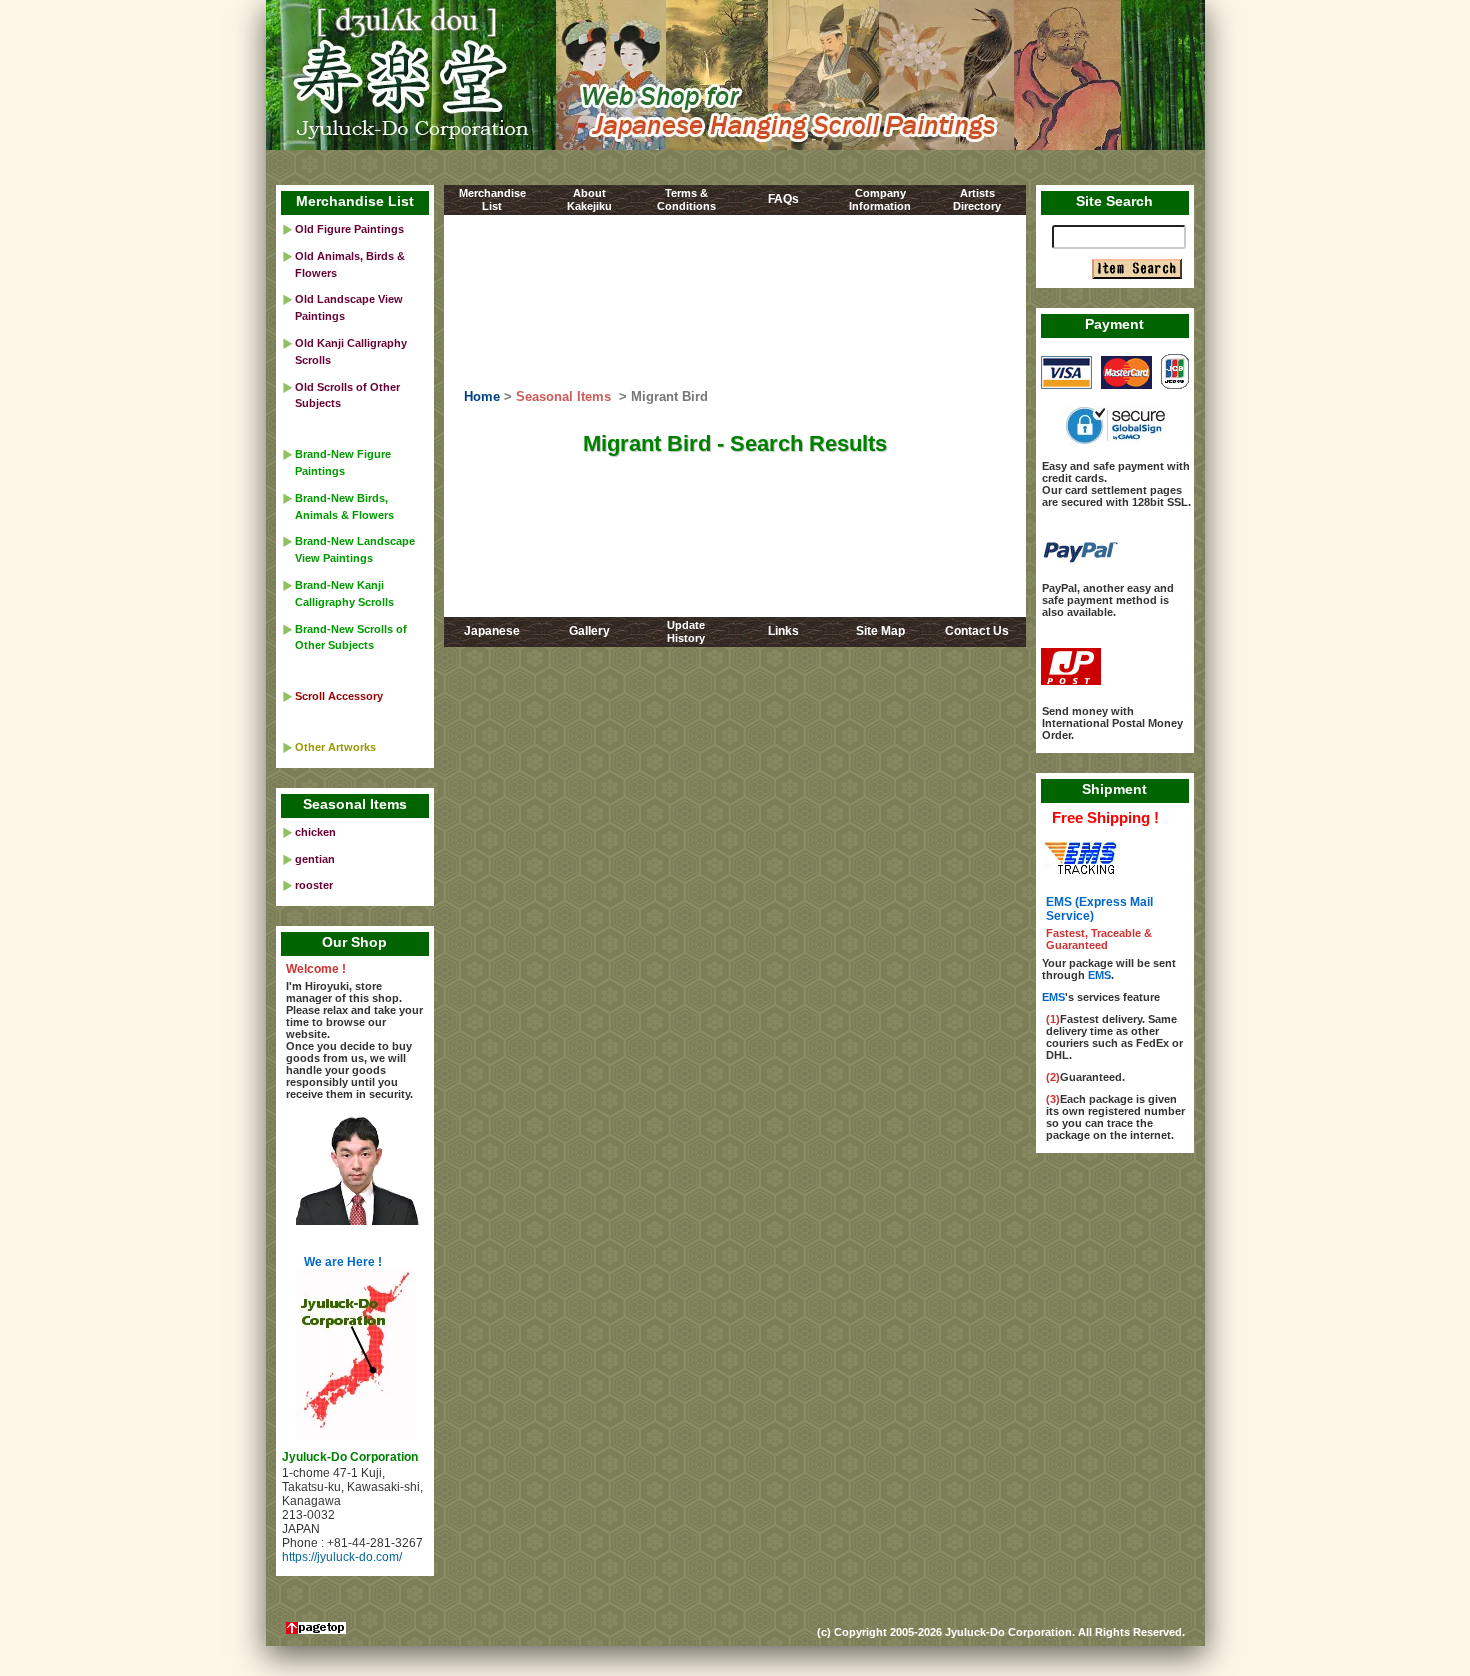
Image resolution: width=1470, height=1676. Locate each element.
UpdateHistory (686, 631)
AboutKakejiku (589, 199)
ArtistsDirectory (977, 199)
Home (482, 396)
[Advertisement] (734, 303)
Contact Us (977, 631)
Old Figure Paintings (349, 229)
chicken (315, 832)
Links (783, 631)
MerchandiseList (492, 199)
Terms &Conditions (686, 199)
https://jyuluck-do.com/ (342, 1557)
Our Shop (354, 942)
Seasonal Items (563, 396)
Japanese (492, 631)
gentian (315, 859)
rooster (314, 885)
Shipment (1114, 789)
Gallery (589, 631)
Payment (1114, 324)
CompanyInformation (880, 199)
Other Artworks (335, 747)
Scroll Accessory (339, 696)
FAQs (783, 199)
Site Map (880, 631)
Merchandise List (355, 201)
